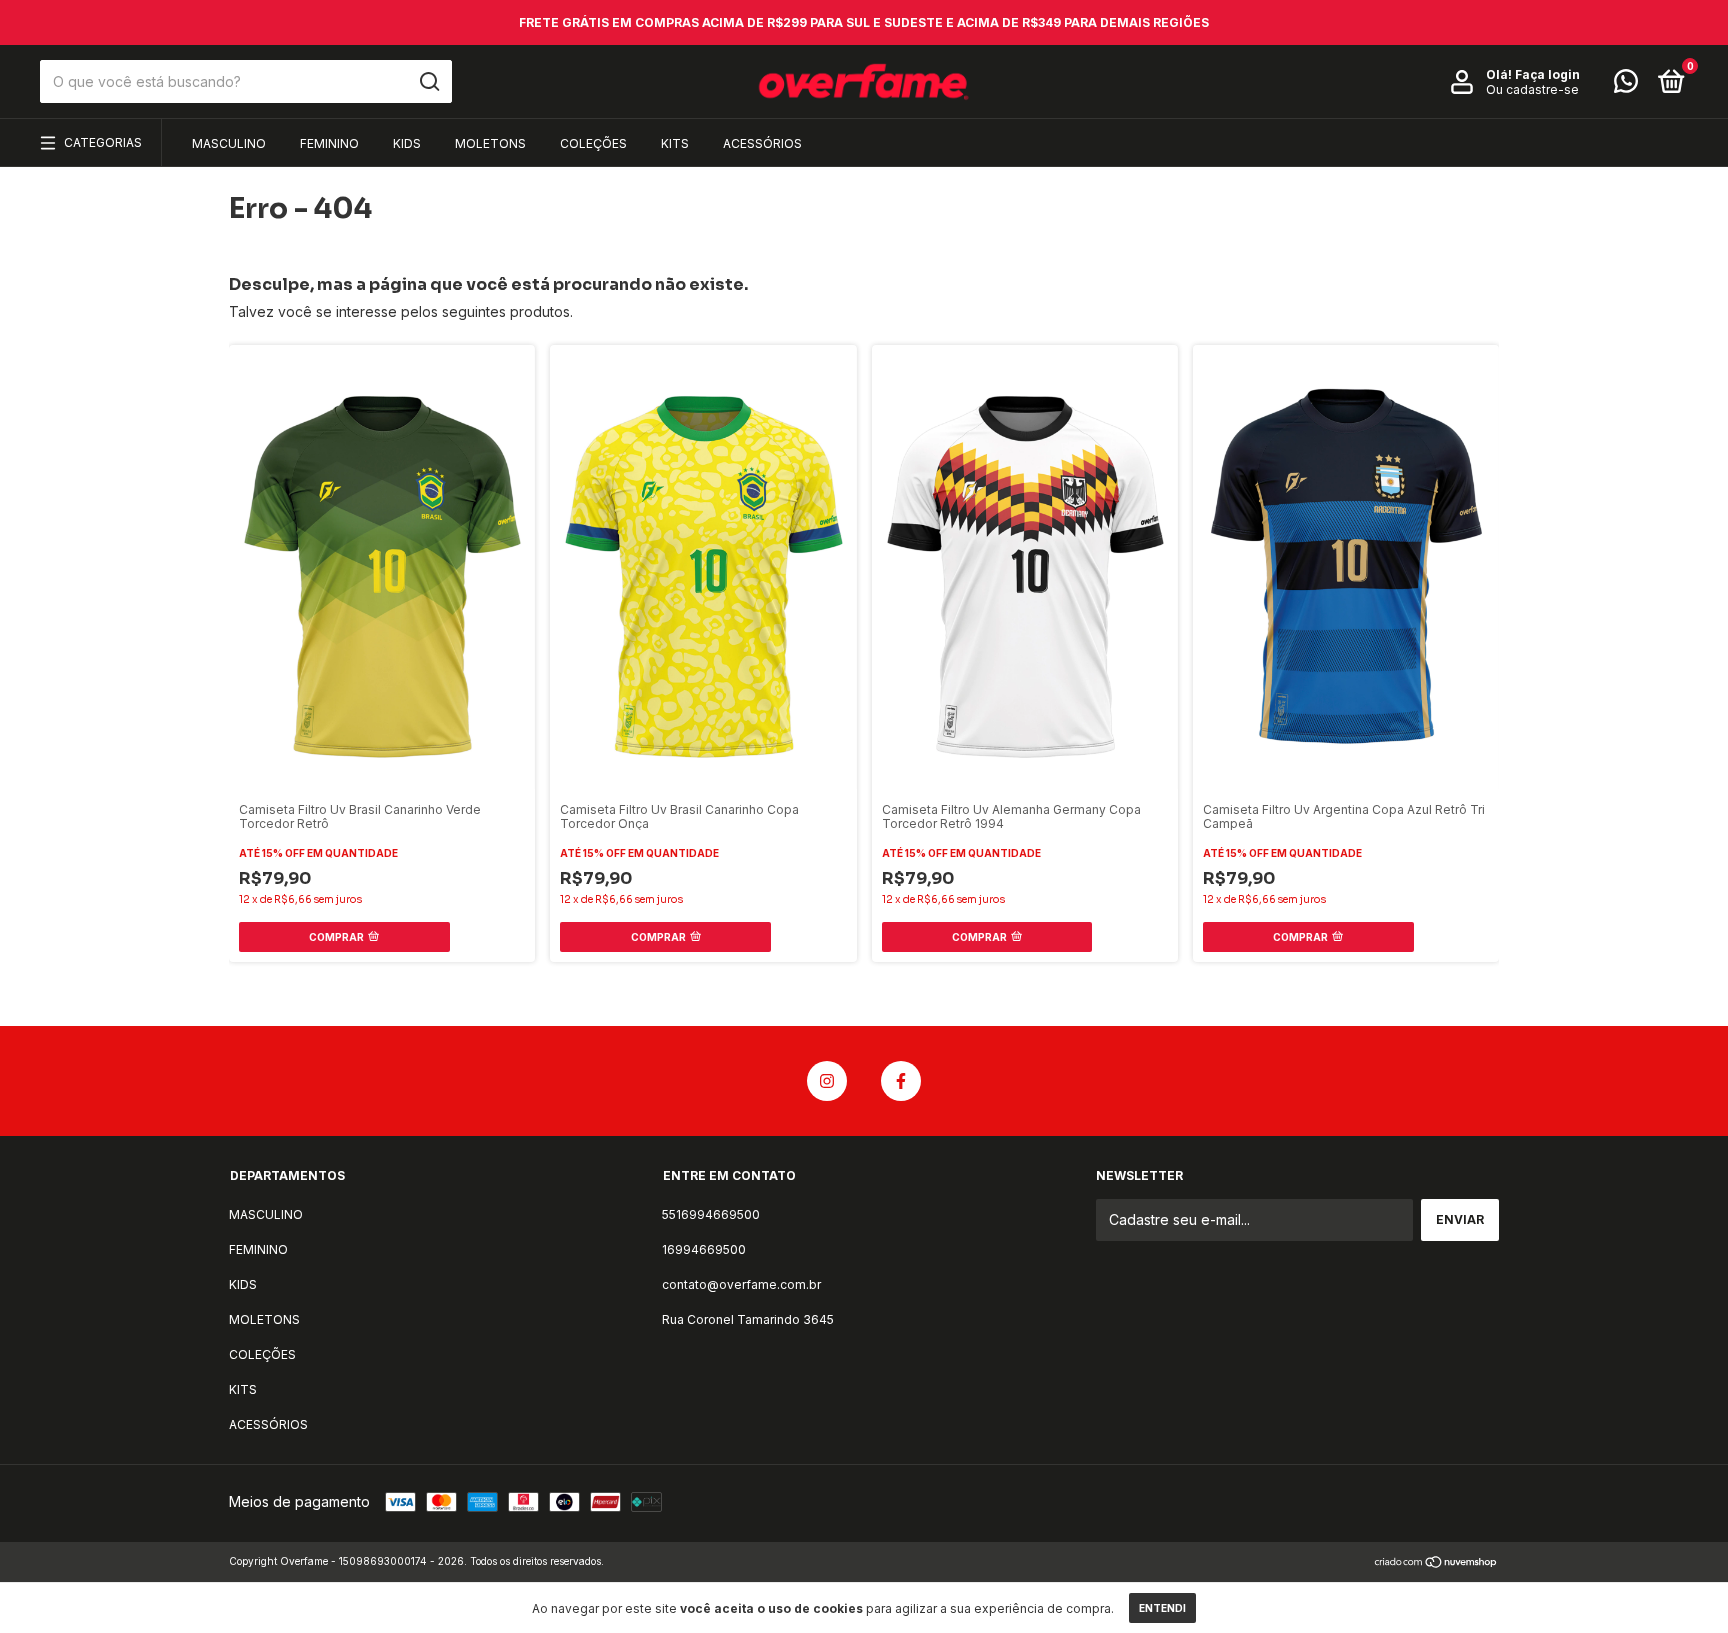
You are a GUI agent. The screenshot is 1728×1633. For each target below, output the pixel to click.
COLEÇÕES (593, 143)
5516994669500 (711, 1214)
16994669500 (704, 1249)
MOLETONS (490, 143)
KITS (675, 143)
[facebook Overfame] (901, 1081)
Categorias (103, 142)
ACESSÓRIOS (762, 143)
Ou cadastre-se (1532, 89)
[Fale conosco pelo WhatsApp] (1626, 85)
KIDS (407, 143)
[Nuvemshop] (1436, 1563)
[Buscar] (428, 82)
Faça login (1547, 74)
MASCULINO (229, 143)
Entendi (1162, 1608)
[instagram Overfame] (827, 1081)
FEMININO (329, 143)
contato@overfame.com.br (741, 1284)
